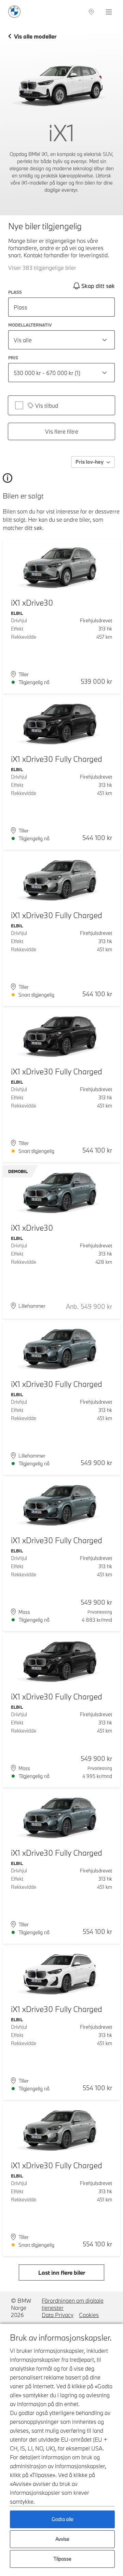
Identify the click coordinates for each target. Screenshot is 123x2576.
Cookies (89, 2315)
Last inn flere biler (62, 2273)
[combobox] (61, 340)
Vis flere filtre (62, 431)
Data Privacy (58, 2315)
